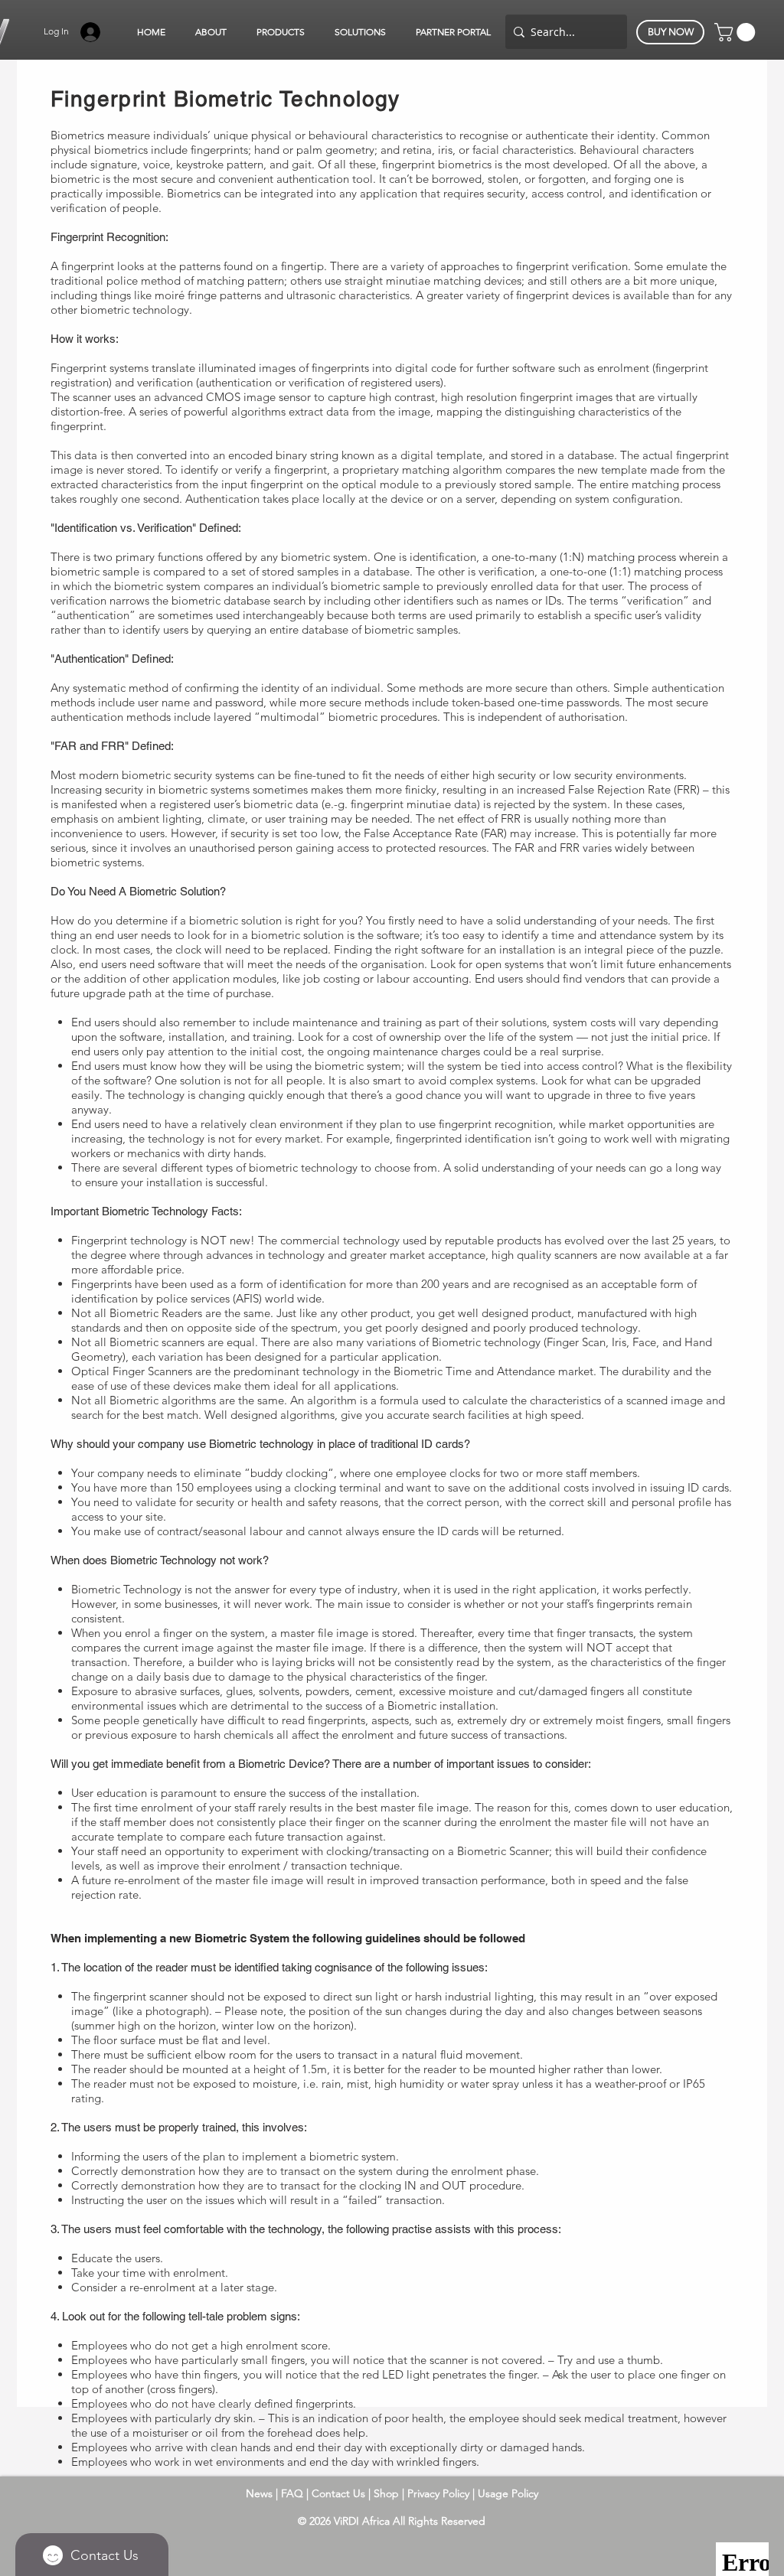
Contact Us (340, 2493)
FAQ (292, 2493)
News (259, 2493)
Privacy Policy (440, 2493)
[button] (211, 32)
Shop (388, 2493)
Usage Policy (508, 2493)
